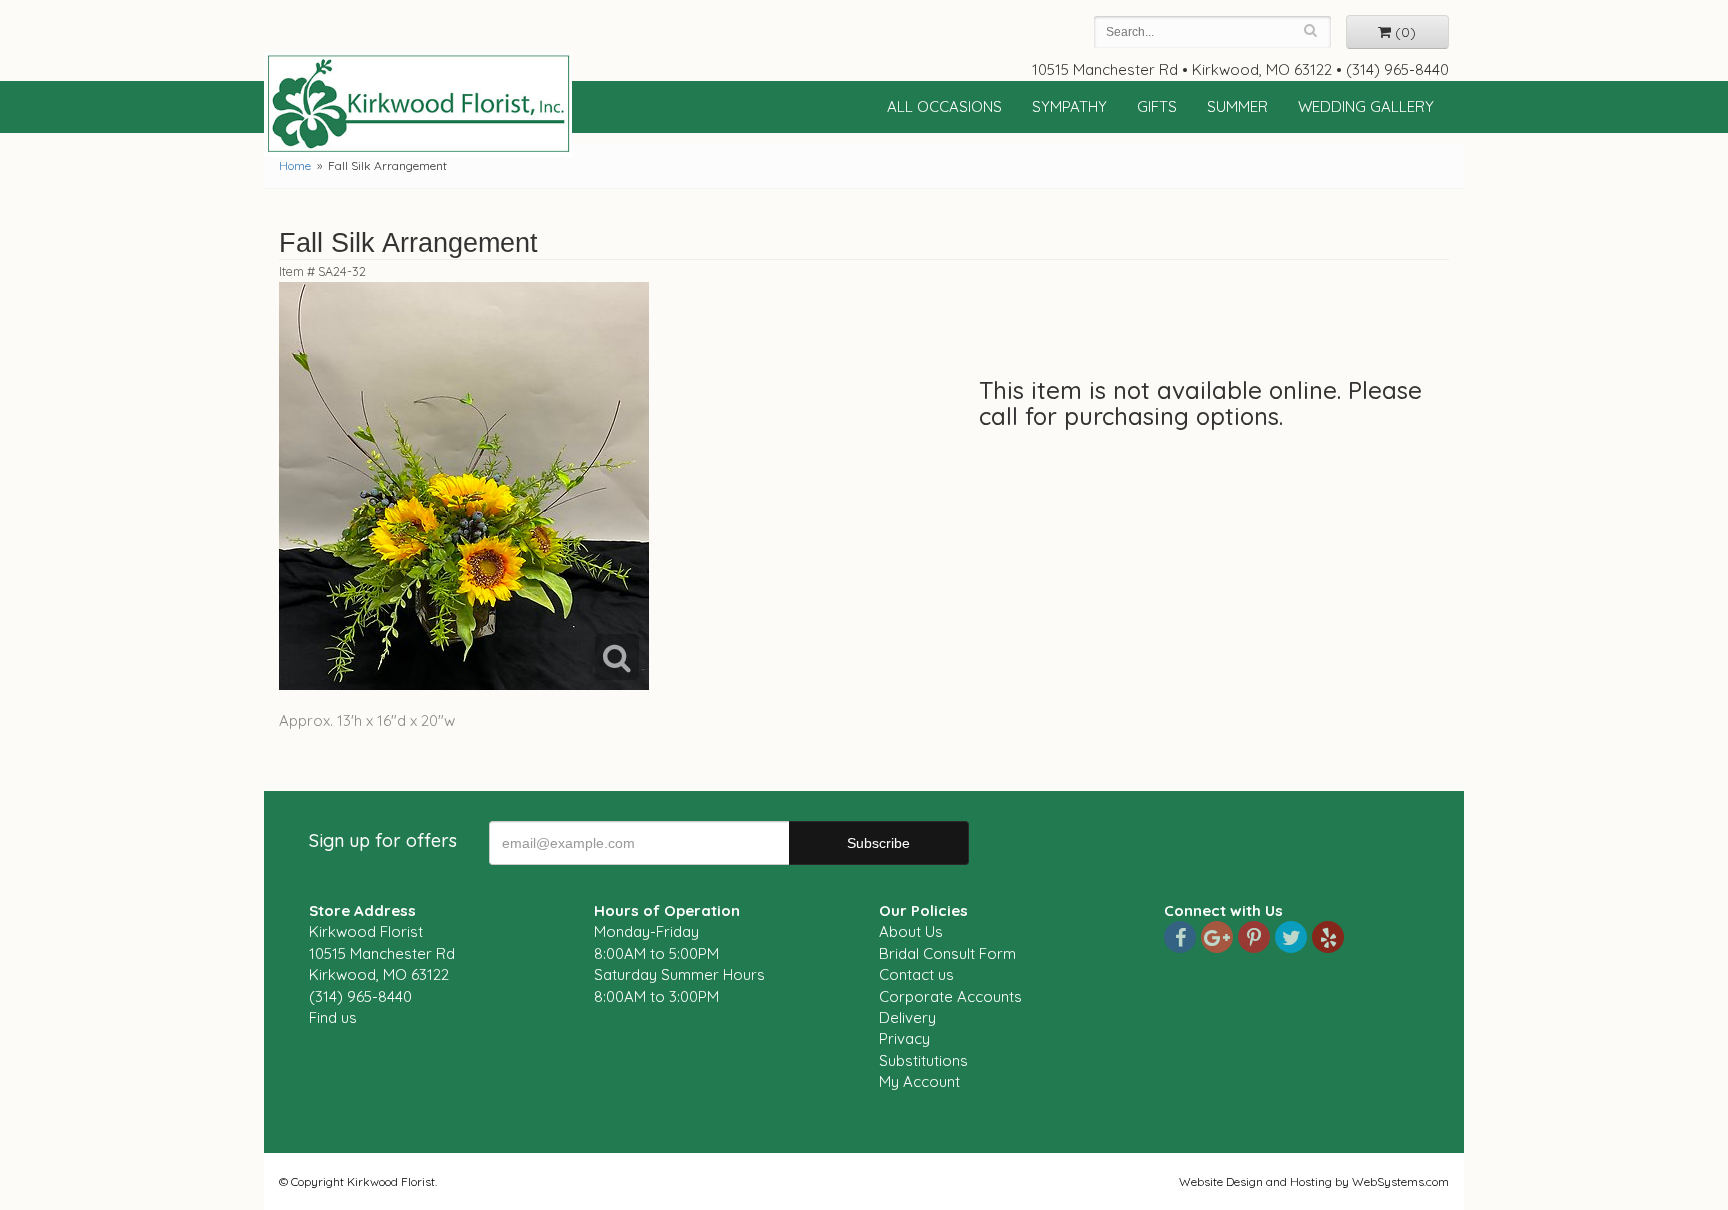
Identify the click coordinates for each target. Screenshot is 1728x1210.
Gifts (1157, 106)
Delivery (907, 1017)
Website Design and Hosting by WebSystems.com (1314, 1181)
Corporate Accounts (950, 996)
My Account (919, 1081)
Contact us (916, 974)
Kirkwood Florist (418, 104)
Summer (1237, 106)
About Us (911, 931)
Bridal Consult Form (947, 953)
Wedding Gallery (1366, 106)
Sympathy (1069, 106)
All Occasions (944, 106)
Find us (333, 1017)
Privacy (904, 1038)
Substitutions (923, 1060)
